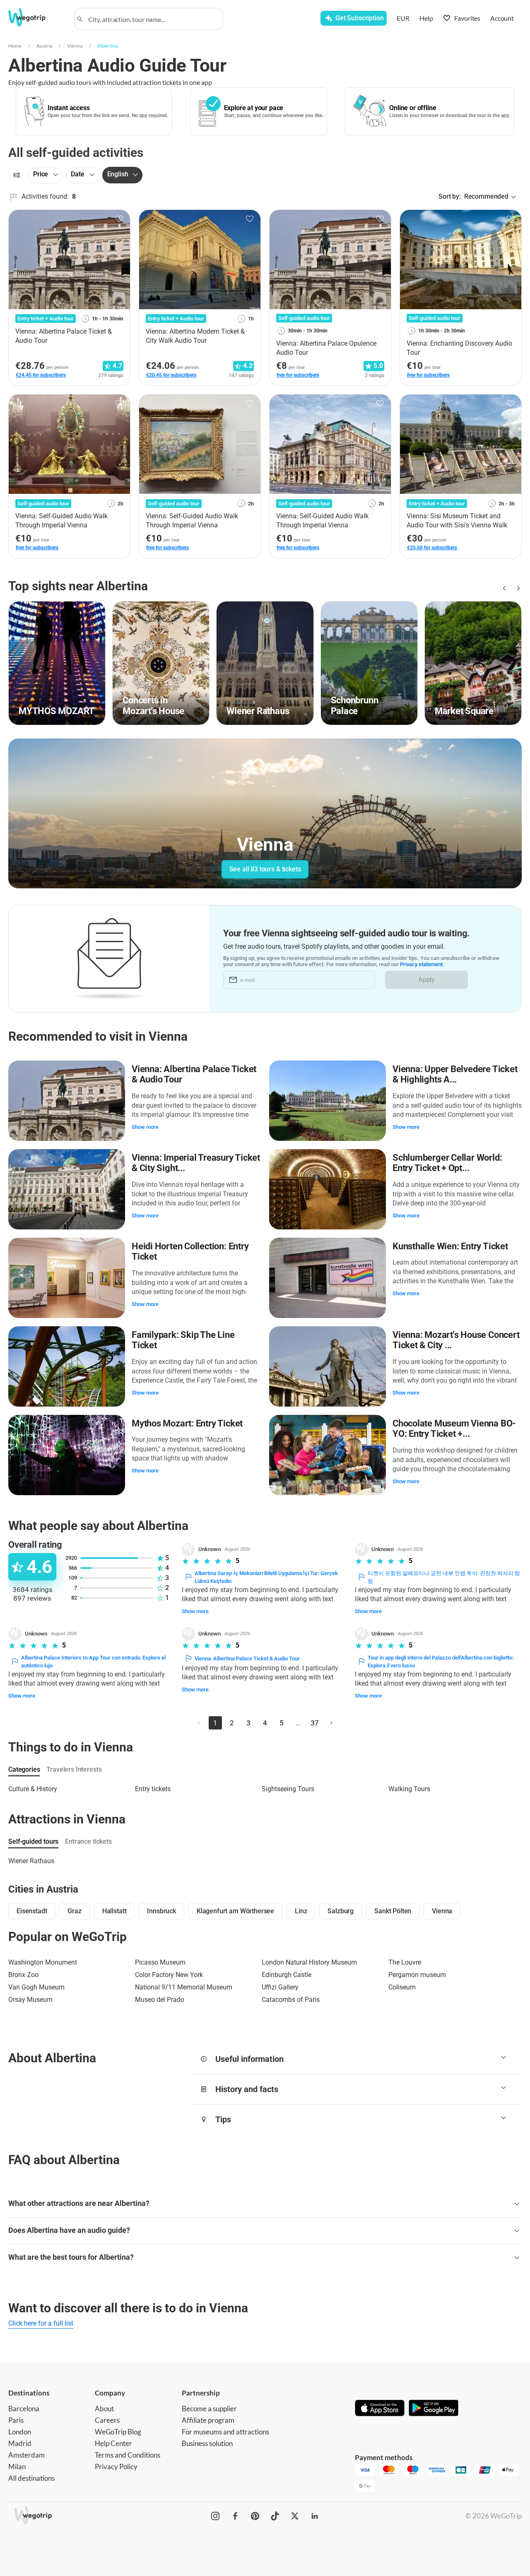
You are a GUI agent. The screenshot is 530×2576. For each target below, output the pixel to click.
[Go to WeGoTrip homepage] (36, 17)
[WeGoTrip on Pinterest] (255, 2516)
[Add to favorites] (119, 219)
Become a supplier (209, 2409)
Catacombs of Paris (291, 2000)
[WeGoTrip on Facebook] (235, 2516)
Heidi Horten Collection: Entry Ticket (190, 1252)
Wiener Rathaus (31, 1861)
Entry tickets (153, 1789)
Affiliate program (208, 2420)
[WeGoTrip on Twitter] (295, 2516)
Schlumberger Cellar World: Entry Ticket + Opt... (447, 1163)
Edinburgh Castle (287, 1975)
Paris (16, 2420)
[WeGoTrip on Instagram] (215, 2516)
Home (15, 46)
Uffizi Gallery (280, 1987)
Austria (44, 46)
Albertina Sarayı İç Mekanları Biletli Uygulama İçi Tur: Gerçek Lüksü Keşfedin (266, 1577)
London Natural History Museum (309, 1962)
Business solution (207, 2443)
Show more (145, 1127)
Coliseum (402, 1987)
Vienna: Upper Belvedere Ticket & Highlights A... (455, 1074)
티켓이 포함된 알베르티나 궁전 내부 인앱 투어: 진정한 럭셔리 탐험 (444, 1577)
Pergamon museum (417, 1975)
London (20, 2432)
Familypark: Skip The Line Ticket (183, 1340)
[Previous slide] (503, 588)
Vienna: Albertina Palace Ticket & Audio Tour (194, 1074)
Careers (107, 2420)
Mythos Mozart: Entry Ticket (187, 1423)
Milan (17, 2467)
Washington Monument (43, 1962)
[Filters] (17, 175)
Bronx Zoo (23, 1975)
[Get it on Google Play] (434, 2409)
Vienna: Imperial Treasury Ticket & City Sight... (196, 1163)
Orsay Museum (30, 2000)
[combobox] (152, 19)
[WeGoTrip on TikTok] (275, 2516)
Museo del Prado (160, 2000)
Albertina (107, 46)
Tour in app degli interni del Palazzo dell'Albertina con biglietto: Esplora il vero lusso (441, 1662)
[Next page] (331, 1723)
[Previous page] (199, 1723)
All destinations (31, 2478)
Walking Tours (409, 1789)
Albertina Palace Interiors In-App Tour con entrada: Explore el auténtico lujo (93, 1662)
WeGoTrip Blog (118, 2432)
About (104, 2409)
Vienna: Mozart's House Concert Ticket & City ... (456, 1340)
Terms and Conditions (128, 2455)
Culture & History (33, 1789)
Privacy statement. (422, 964)
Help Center (113, 2443)
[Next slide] (517, 588)
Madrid (20, 2443)
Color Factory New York (169, 1975)
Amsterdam (26, 2455)
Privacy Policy (116, 2467)
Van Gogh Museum (36, 1987)
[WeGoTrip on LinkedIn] (315, 2516)
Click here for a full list (41, 2323)
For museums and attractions (225, 2432)
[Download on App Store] (380, 2409)
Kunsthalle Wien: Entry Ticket (450, 1246)
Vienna (75, 46)
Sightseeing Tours (288, 1789)
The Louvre (405, 1962)
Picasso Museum (160, 1962)
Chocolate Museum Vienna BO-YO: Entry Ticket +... (454, 1429)
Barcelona (24, 2409)
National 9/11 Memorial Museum (184, 1987)
